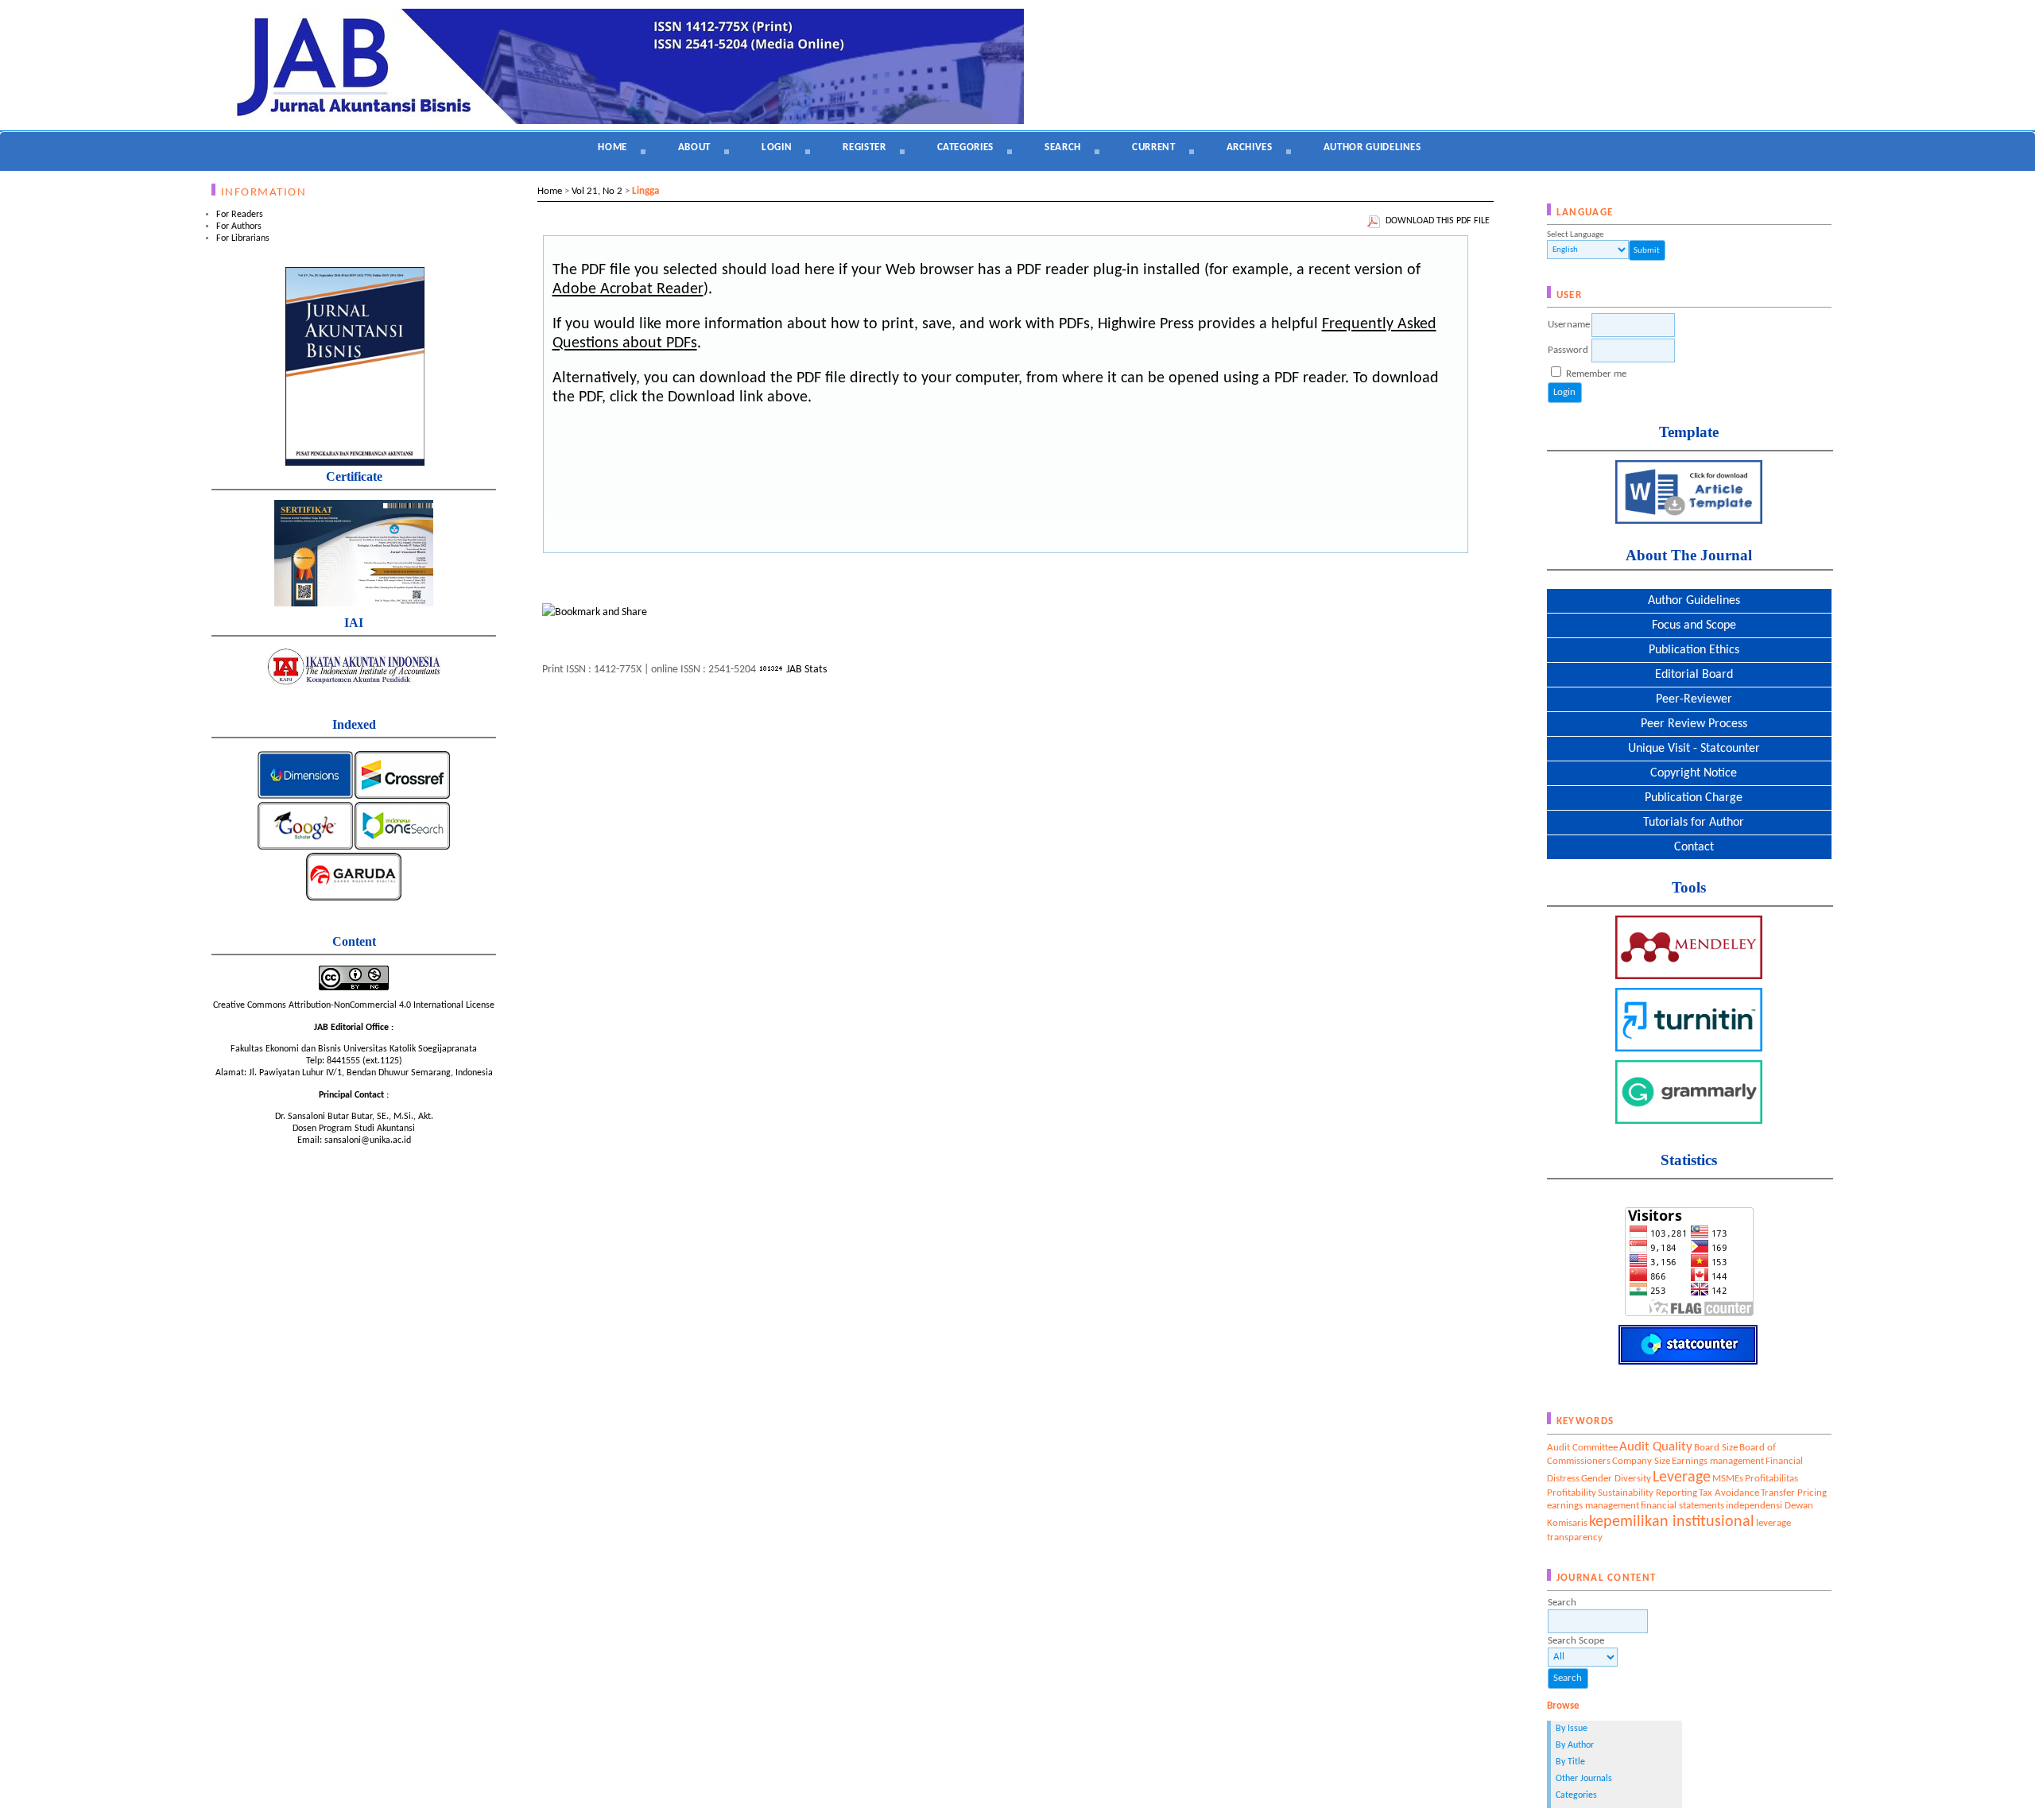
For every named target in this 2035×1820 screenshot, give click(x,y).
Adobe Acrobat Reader (628, 289)
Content (354, 941)
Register (864, 147)
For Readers (240, 215)
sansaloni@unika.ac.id (368, 1140)
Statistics (1689, 1160)
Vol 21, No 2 (597, 191)
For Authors (239, 227)
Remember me (1596, 374)
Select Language (1575, 235)
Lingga (645, 191)
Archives (1250, 147)
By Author (1575, 1745)
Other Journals (1584, 1779)
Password (1568, 350)
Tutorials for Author (1689, 823)
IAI (354, 623)
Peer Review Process (1689, 724)
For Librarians (243, 238)
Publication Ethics (1689, 650)
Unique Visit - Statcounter (1689, 749)
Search (1063, 147)
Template (1689, 432)
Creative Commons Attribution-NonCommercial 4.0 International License (354, 1005)
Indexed (354, 724)
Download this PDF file (1438, 221)
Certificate (354, 476)
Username (1569, 325)
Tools (1689, 887)
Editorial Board (1689, 675)
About (694, 147)
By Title (1570, 1762)
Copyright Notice (1689, 773)
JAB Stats (806, 670)
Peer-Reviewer (1689, 699)
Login (777, 147)
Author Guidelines (1689, 601)
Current (1154, 147)
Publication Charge (1689, 798)
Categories (1576, 1795)
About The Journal (1689, 555)
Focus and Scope (1689, 625)
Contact (1689, 847)
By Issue (1572, 1729)
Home (612, 147)
